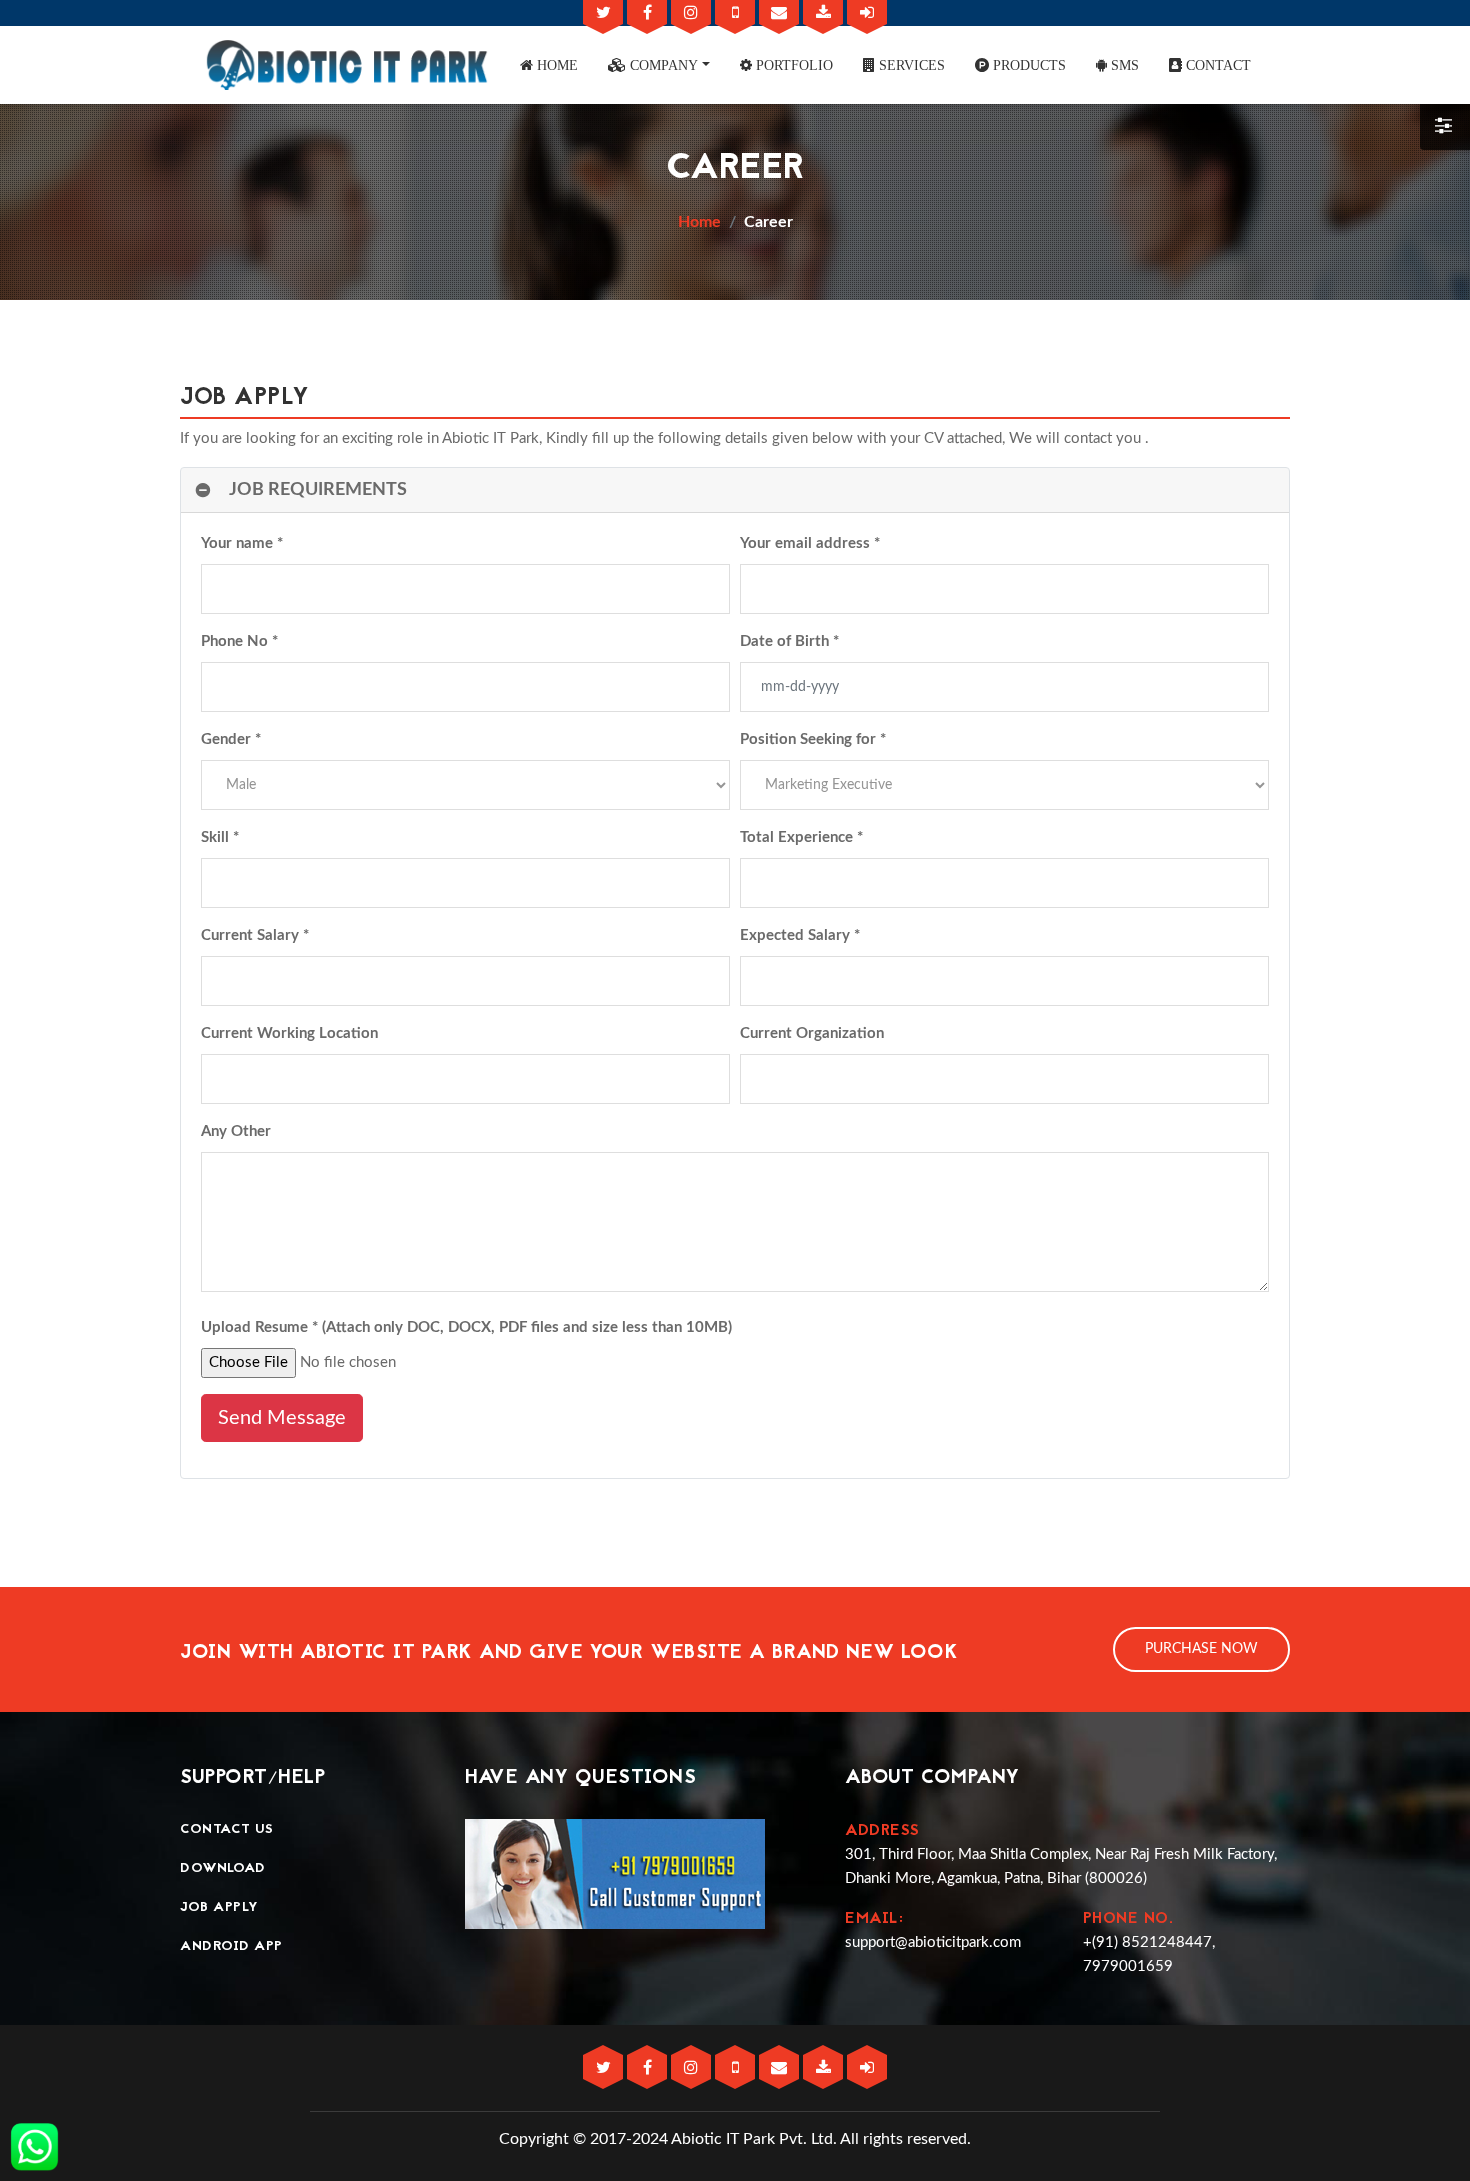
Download (222, 1868)
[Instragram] (693, 13)
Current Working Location (289, 1033)
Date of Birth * (789, 641)
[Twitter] (605, 13)
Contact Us (226, 1829)
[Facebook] (649, 13)
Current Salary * (255, 935)
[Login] (867, 13)
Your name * (242, 543)
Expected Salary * (800, 935)
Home (699, 222)
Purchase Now (1201, 1649)
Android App (231, 1946)
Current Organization (812, 1033)
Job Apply (219, 1907)
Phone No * (239, 641)
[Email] (781, 13)
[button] (549, 65)
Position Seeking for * (813, 739)
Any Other (236, 1131)
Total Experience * (801, 837)
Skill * (220, 837)
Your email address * (810, 543)
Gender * (231, 739)
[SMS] (737, 13)
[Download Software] (825, 13)
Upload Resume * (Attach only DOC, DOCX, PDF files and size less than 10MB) (466, 1327)
